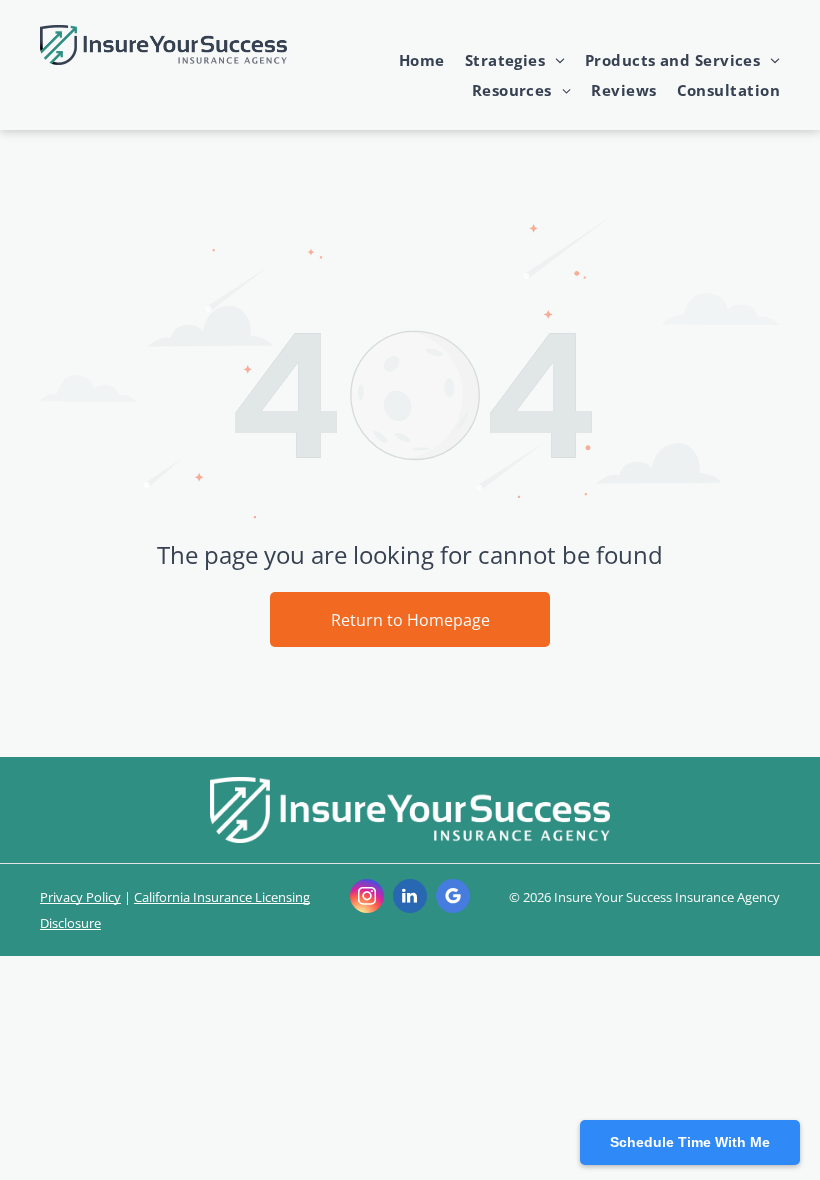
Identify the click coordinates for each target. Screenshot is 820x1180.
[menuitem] (412, 60)
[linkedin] (410, 898)
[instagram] (367, 898)
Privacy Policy (80, 897)
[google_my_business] (453, 898)
